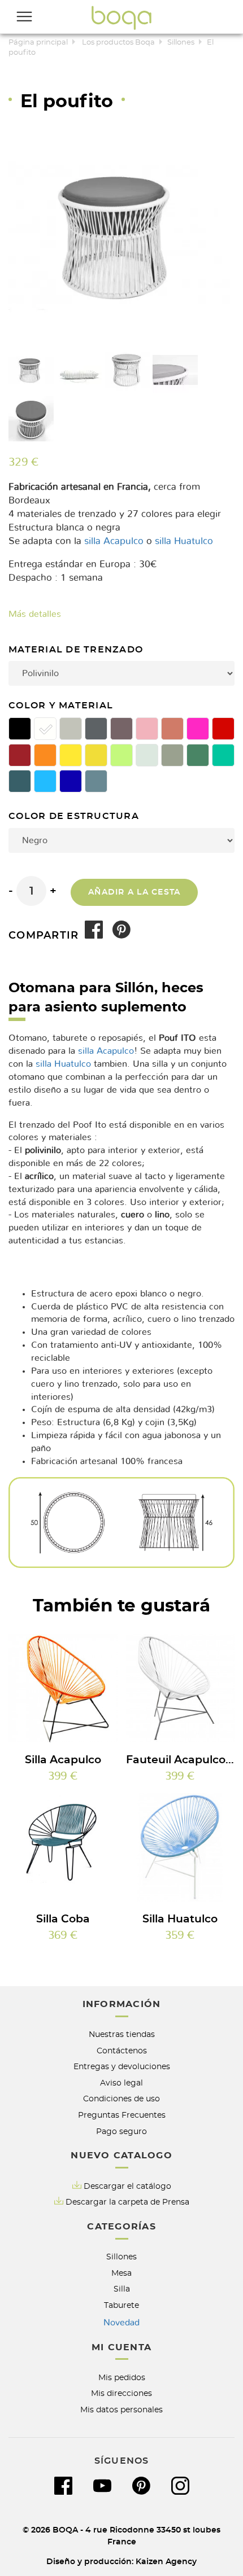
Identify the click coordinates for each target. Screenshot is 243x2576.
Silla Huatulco (180, 1919)
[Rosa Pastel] (147, 729)
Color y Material (62, 706)
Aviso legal (121, 2083)
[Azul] (45, 781)
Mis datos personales (121, 2410)
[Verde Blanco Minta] (147, 755)
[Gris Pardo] (121, 729)
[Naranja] (45, 755)
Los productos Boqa (118, 43)
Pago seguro (121, 2132)
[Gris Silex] (71, 729)
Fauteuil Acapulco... (180, 1760)
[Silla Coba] (63, 1848)
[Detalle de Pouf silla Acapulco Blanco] (79, 370)
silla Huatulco (184, 541)
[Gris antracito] (96, 729)
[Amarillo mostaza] (96, 755)
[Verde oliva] (172, 755)
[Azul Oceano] (20, 781)
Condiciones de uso (121, 2099)
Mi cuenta (121, 2347)
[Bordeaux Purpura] (20, 755)
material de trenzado (77, 650)
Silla (122, 2289)
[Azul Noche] (71, 781)
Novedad (121, 2323)
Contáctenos (122, 2051)
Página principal (38, 43)
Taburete (121, 2305)
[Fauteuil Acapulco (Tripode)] (181, 1688)
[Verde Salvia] (198, 755)
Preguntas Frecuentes (122, 2115)
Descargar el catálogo (127, 2186)
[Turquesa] (223, 755)
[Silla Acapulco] (63, 1688)
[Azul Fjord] (96, 781)
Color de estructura (75, 816)
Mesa (121, 2273)
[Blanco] (45, 729)
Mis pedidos (122, 2378)
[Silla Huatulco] (181, 1848)
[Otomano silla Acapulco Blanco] (31, 370)
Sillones (181, 43)
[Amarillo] (71, 755)
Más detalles (35, 614)
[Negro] (20, 729)
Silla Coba (63, 1919)
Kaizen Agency (166, 2562)
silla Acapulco (114, 541)
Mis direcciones (121, 2393)
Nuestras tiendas (122, 2034)
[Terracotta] (172, 729)
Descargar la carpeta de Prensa (127, 2202)
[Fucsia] (198, 729)
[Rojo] (223, 729)
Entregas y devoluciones (122, 2067)
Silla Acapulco (63, 1760)
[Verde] (121, 755)
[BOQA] (121, 17)
